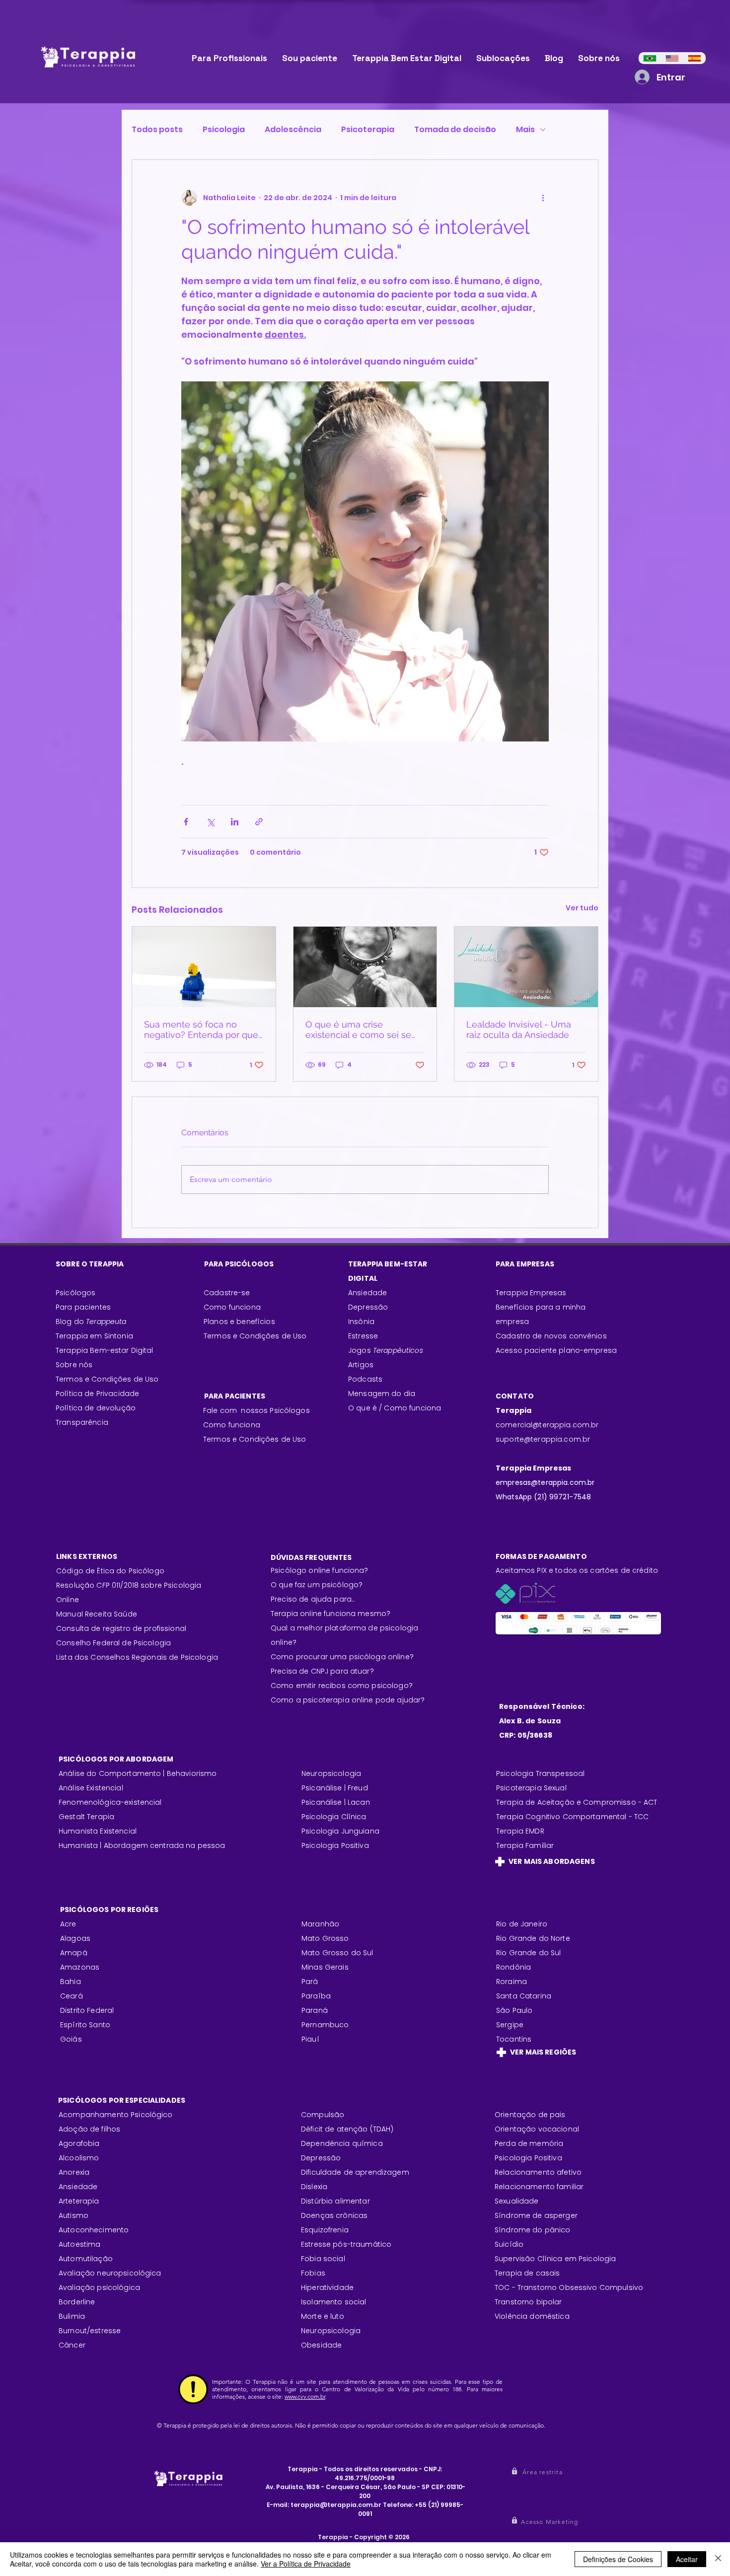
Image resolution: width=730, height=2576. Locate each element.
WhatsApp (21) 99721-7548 (543, 1497)
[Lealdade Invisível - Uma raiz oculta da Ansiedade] (526, 967)
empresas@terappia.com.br (546, 1482)
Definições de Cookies (618, 2559)
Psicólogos (75, 1293)
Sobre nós (74, 1365)
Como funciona (232, 1425)
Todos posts (157, 130)
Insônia (361, 1322)
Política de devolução (96, 1408)
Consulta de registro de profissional (121, 1628)
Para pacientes (83, 1307)
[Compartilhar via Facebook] (186, 822)
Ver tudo (582, 908)
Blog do (91, 1322)
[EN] (672, 58)
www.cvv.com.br (305, 2396)
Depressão (368, 1307)
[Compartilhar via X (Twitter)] (210, 822)
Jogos (386, 1350)
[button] (544, 2472)
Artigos (361, 1365)
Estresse (363, 1336)
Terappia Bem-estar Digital (105, 1350)
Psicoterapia (368, 130)
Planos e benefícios (239, 1322)
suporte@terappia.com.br (543, 1439)
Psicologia (224, 130)
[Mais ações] (543, 198)
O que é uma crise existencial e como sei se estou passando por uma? (360, 1030)
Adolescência (293, 130)
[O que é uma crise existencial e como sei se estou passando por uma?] (365, 967)
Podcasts (365, 1379)
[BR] (650, 58)
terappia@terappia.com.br (336, 2505)
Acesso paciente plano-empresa (556, 1350)
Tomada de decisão (455, 130)
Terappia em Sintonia (94, 1336)
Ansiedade (367, 1293)
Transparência (82, 1422)
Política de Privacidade (97, 1394)
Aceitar (687, 2559)
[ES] (694, 58)
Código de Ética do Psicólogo (110, 1571)
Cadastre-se (227, 1293)
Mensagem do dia (382, 1394)
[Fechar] (718, 2559)
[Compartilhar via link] (259, 822)
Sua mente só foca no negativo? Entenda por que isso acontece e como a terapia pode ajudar (201, 1030)
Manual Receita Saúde (97, 1614)
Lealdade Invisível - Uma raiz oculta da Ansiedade (519, 1030)
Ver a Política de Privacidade (306, 2564)
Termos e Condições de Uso (107, 1379)
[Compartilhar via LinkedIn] (235, 822)
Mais (525, 130)
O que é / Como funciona (395, 1408)
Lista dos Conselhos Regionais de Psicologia (137, 1657)
